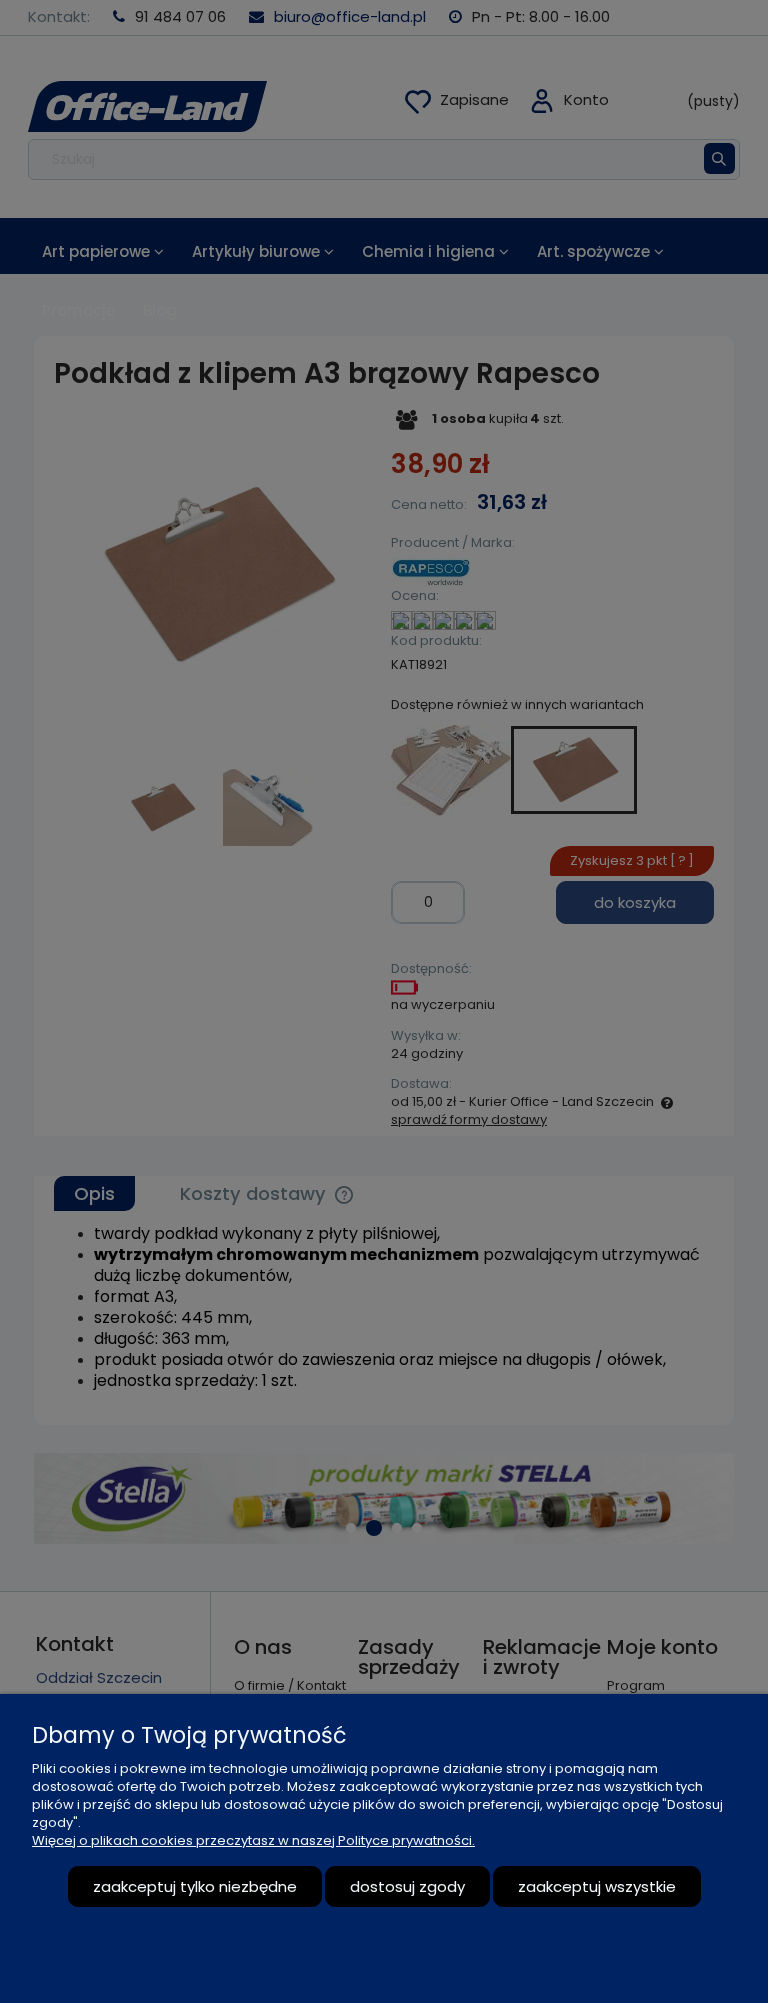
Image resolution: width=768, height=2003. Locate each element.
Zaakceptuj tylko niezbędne (195, 1886)
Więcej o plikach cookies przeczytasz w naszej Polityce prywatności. (253, 1840)
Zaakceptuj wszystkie (597, 1886)
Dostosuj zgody (407, 1886)
